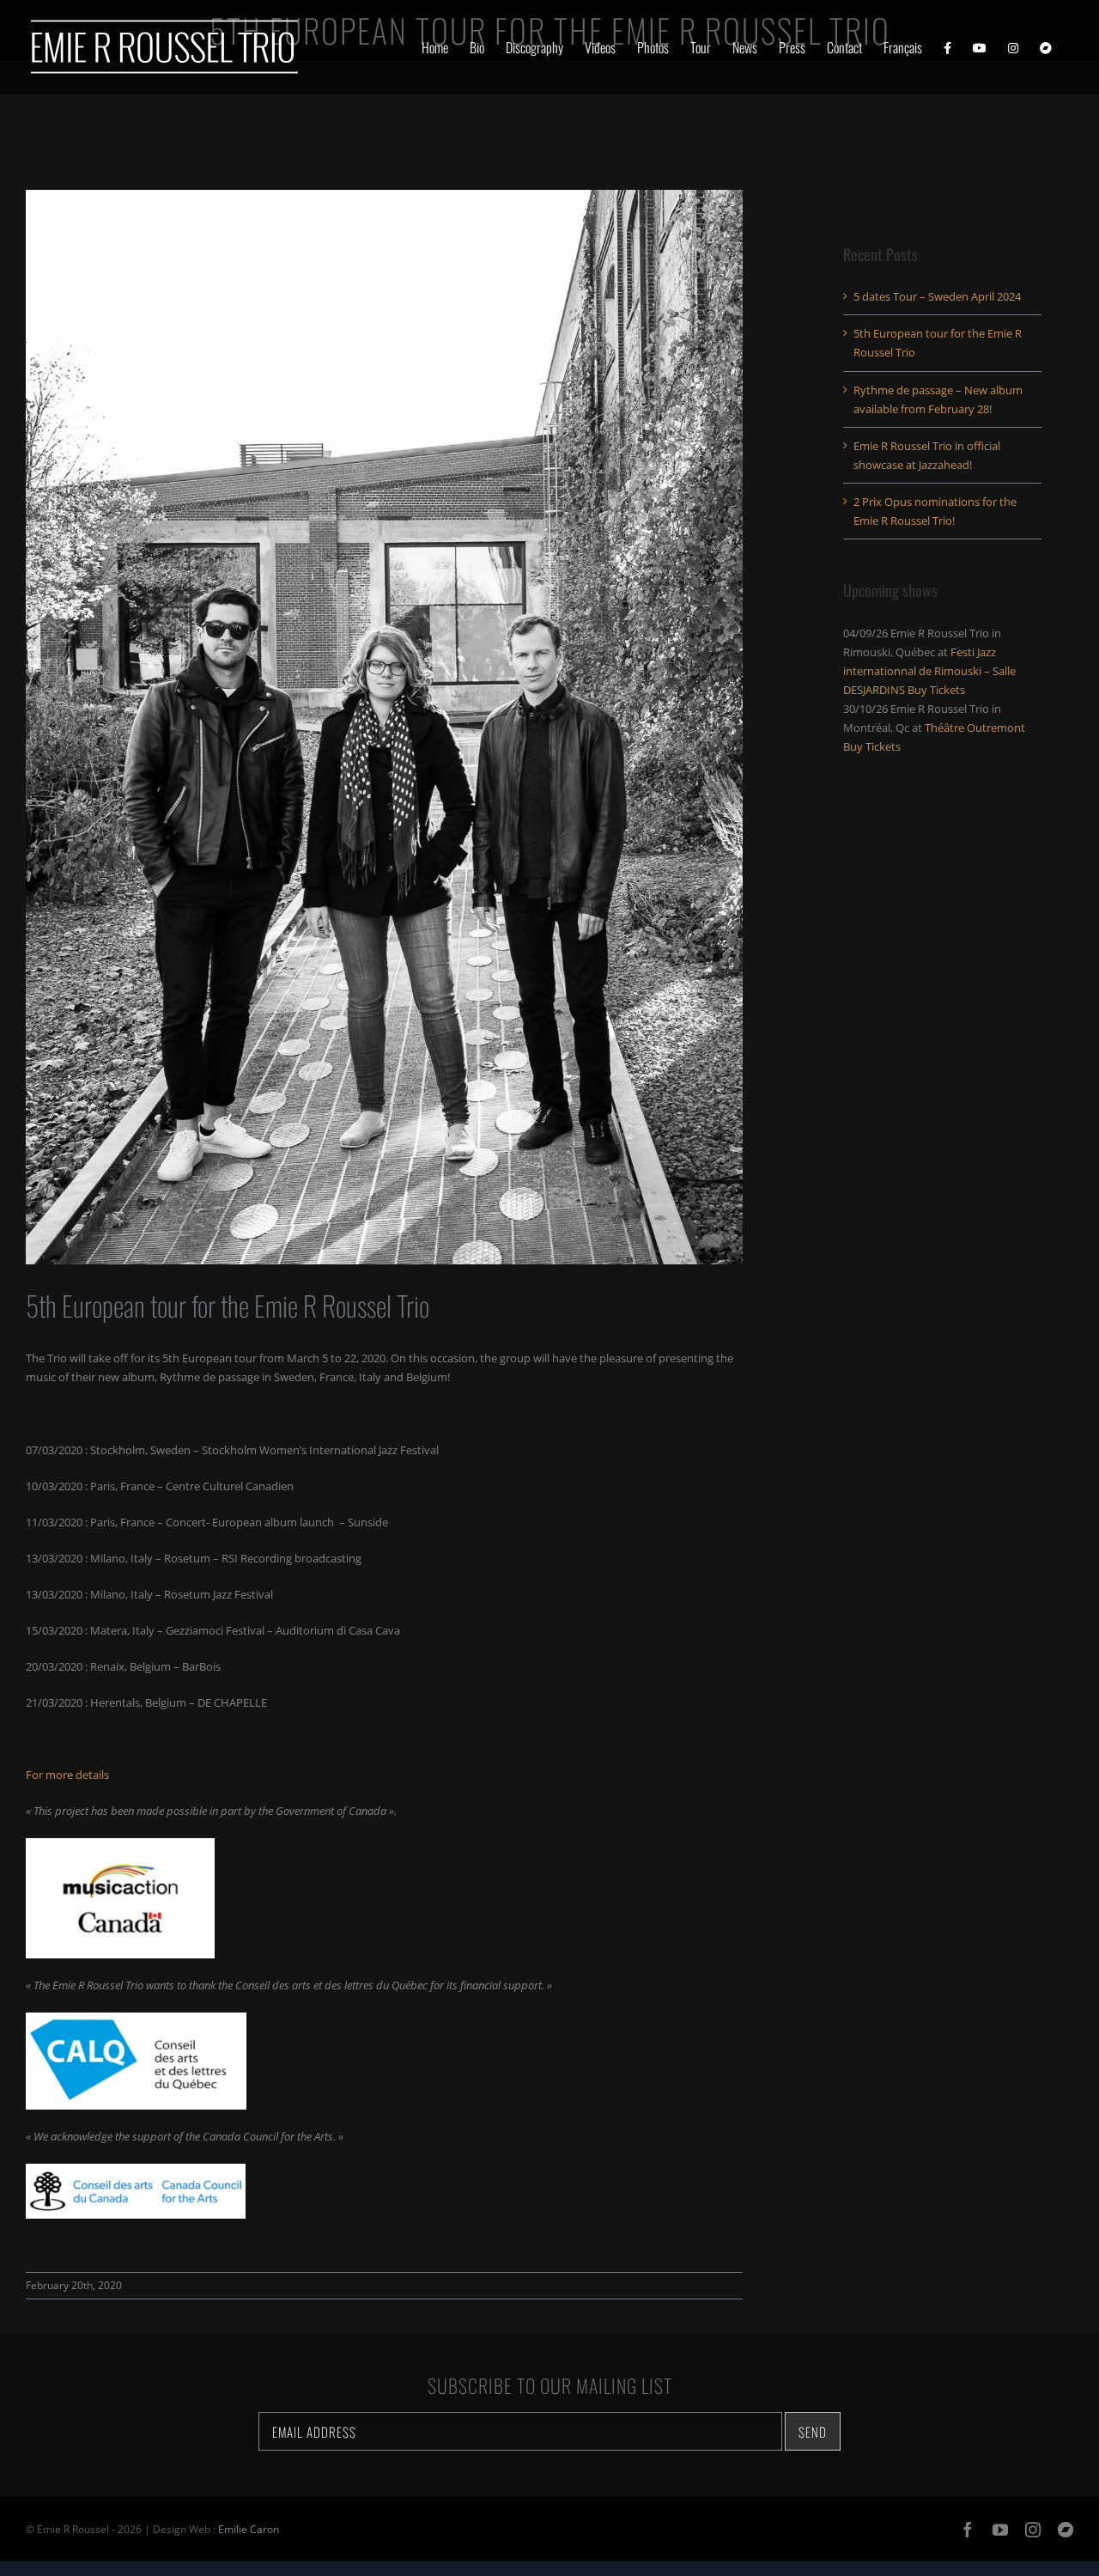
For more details (67, 1775)
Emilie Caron (249, 2529)
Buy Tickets (936, 690)
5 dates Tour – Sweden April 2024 (937, 296)
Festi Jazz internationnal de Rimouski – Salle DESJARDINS (929, 671)
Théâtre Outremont (975, 728)
